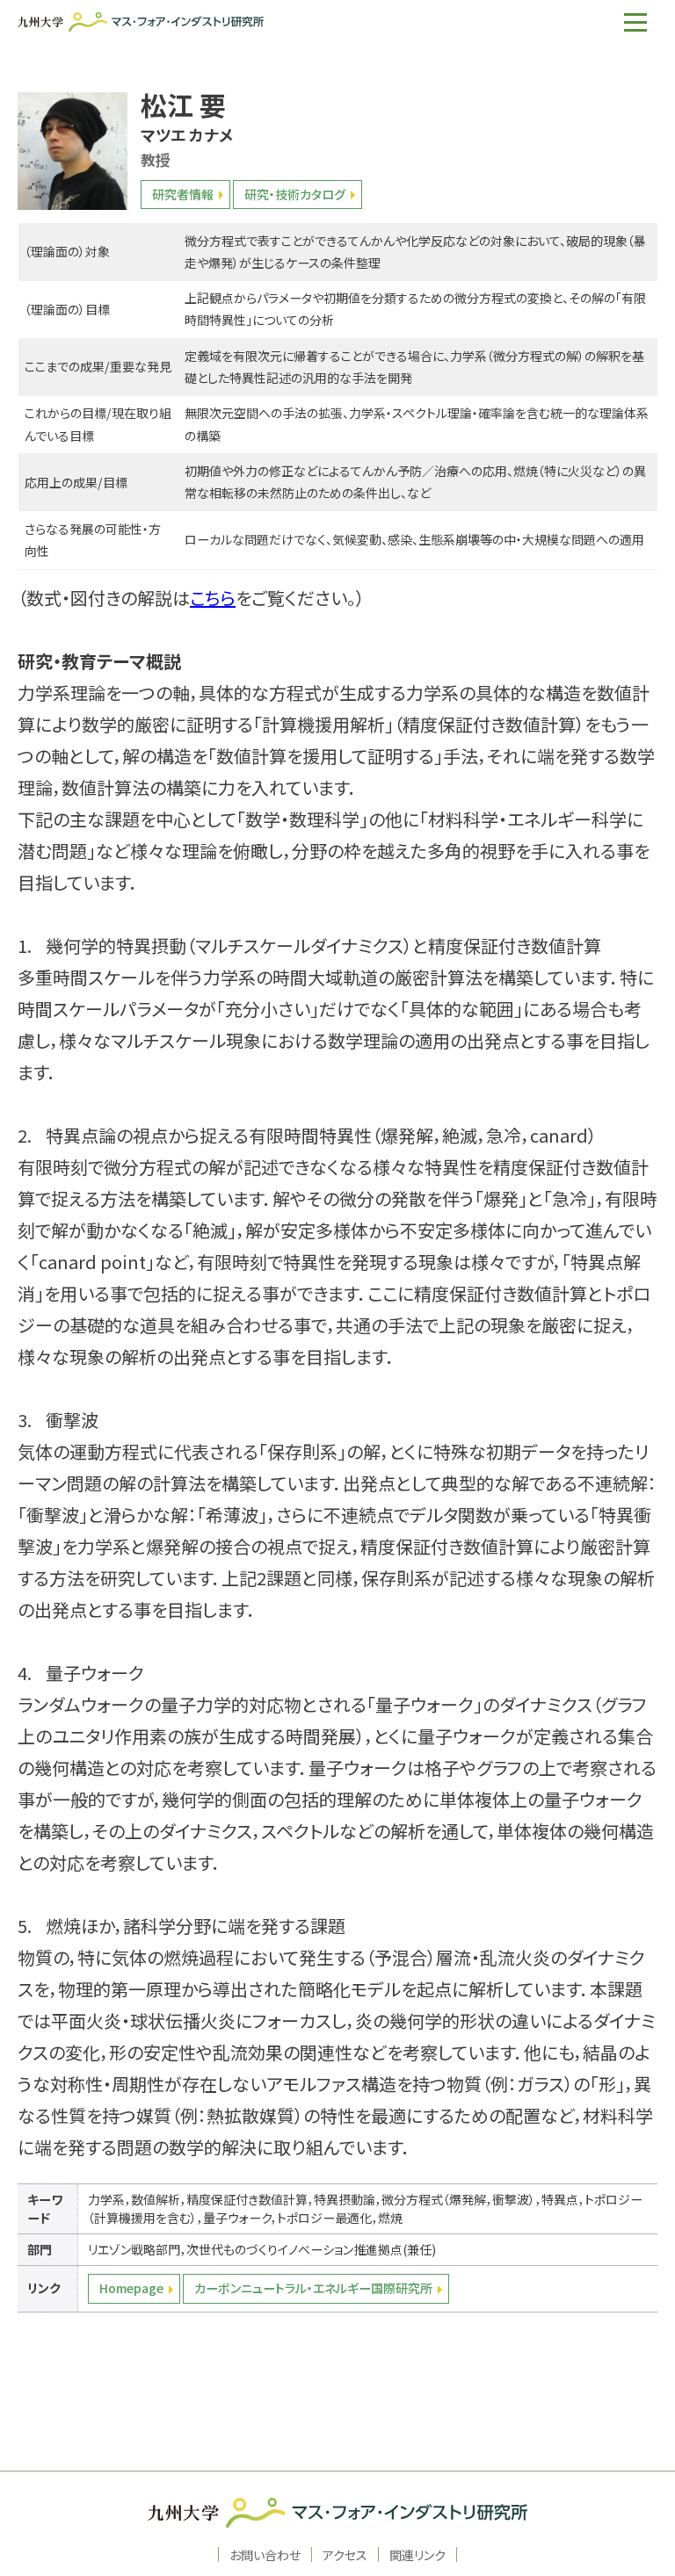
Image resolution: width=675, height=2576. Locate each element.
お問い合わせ (265, 2554)
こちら (213, 598)
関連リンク (417, 2554)
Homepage (131, 2288)
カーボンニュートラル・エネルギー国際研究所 (313, 2288)
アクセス (345, 2554)
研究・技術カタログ (295, 194)
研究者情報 (183, 194)
